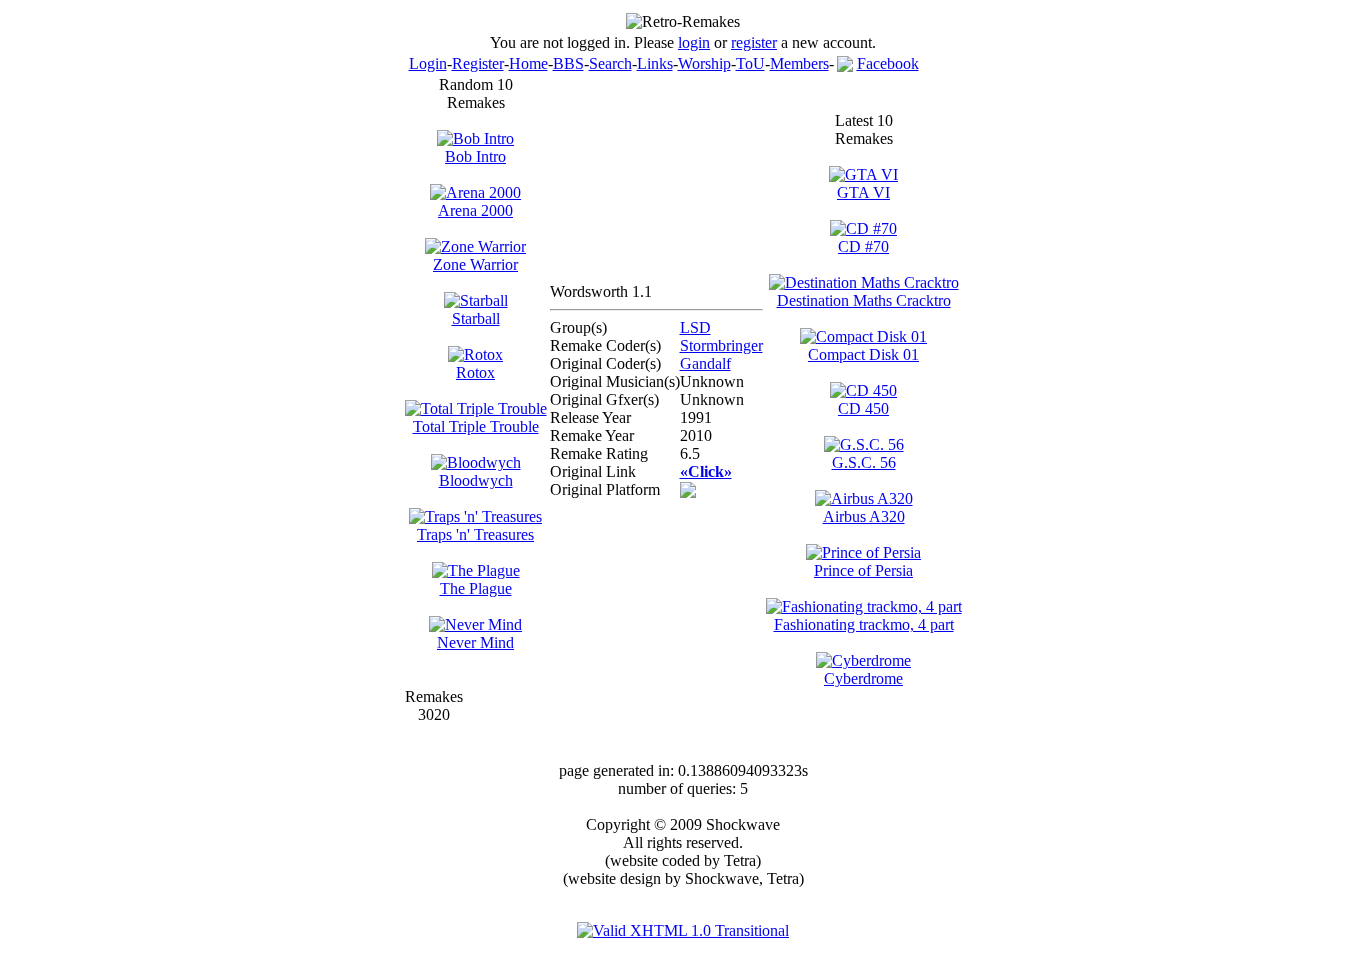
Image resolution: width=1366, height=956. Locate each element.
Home (528, 63)
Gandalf (705, 363)
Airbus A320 (864, 516)
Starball (476, 318)
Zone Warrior (475, 264)
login (694, 42)
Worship (704, 63)
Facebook (888, 63)
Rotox (475, 372)
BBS (568, 63)
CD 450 (863, 408)
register (754, 42)
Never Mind (475, 642)
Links (655, 63)
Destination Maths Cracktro (864, 300)
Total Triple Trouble (476, 426)
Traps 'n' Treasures (475, 534)
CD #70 (863, 246)
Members (799, 63)
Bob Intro (475, 156)
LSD (695, 327)
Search (610, 63)
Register (478, 63)
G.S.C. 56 (864, 462)
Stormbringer (721, 345)
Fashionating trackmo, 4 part (864, 624)
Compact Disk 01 (863, 354)
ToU (750, 63)
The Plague (476, 588)
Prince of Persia (863, 570)
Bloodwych (476, 480)
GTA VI (863, 192)
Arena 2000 (475, 210)
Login (428, 63)
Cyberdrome (863, 678)
